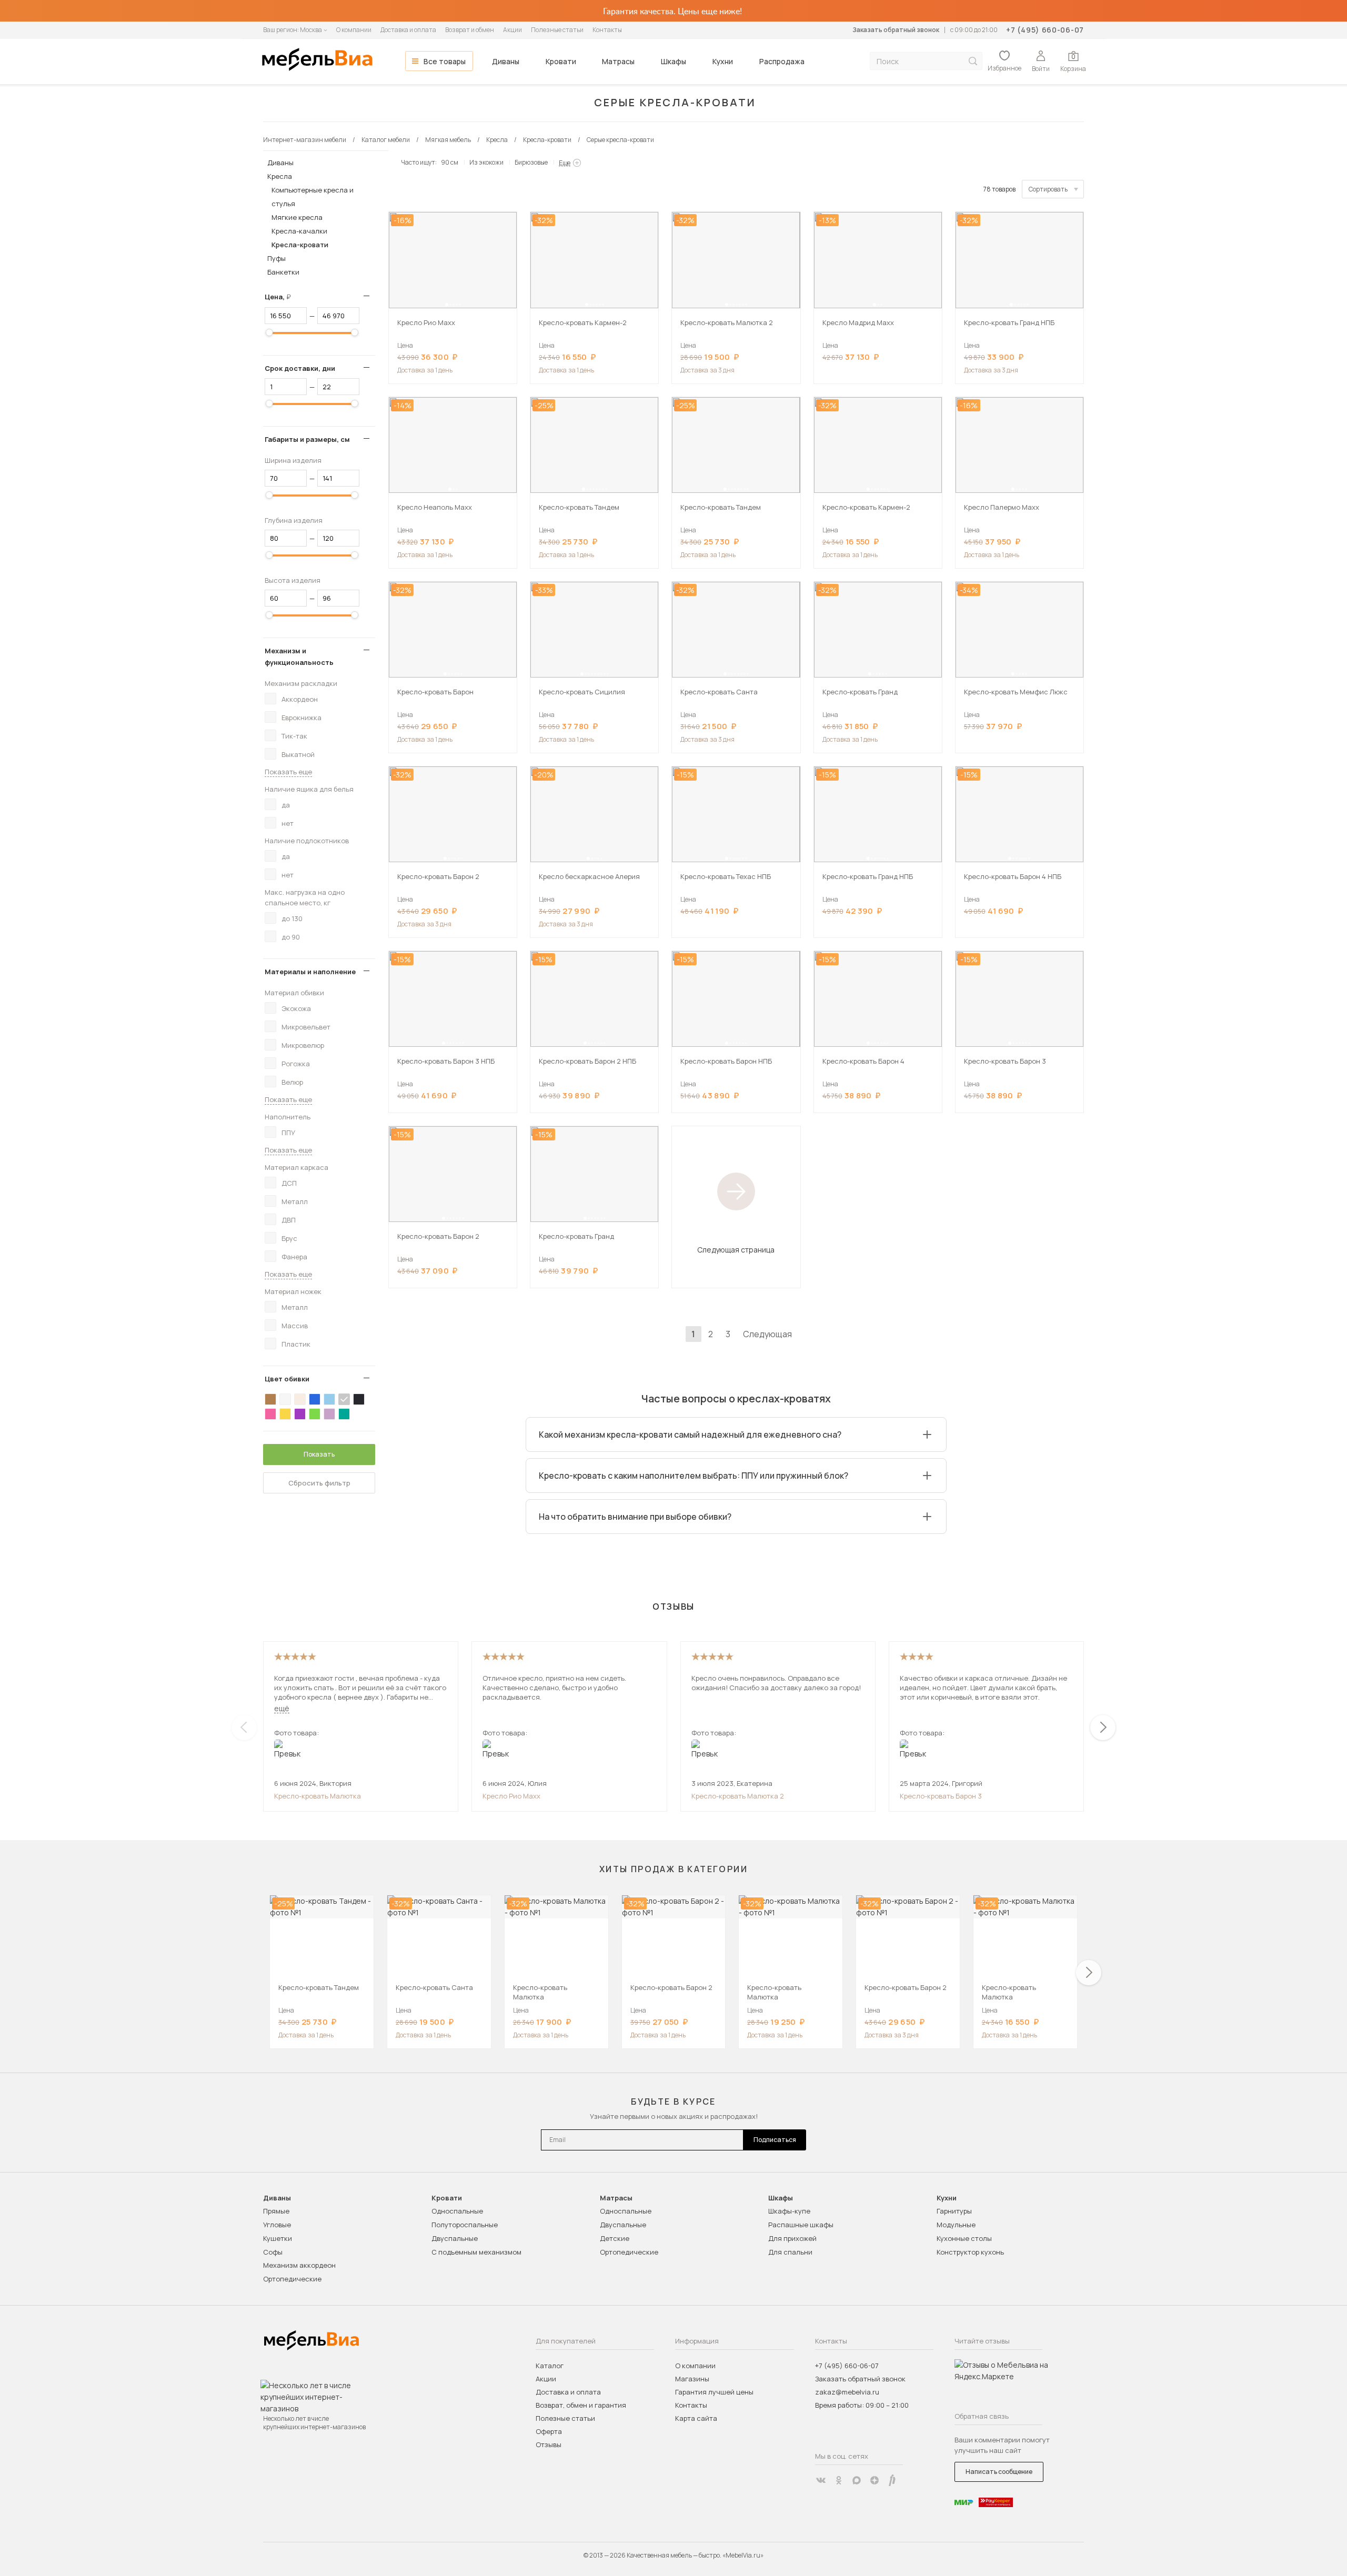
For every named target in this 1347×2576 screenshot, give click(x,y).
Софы (273, 2252)
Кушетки (278, 2238)
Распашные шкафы (801, 2225)
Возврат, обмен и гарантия (581, 2405)
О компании (354, 30)
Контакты (607, 30)
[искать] (973, 61)
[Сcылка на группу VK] (821, 2480)
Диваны (506, 61)
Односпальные (457, 2211)
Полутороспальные (465, 2225)
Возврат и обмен (470, 30)
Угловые (277, 2225)
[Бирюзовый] (344, 1414)
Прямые (276, 2211)
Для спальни (790, 2252)
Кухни (723, 61)
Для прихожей (792, 2238)
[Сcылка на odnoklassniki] (839, 2480)
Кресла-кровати (300, 245)
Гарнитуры (954, 2211)
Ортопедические (292, 2279)
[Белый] (285, 1399)
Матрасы (618, 61)
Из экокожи (486, 162)
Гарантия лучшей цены (714, 2392)
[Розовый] (270, 1414)
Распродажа (782, 61)
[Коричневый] (270, 1399)
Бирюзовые (531, 162)
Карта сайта (696, 2418)
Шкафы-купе (789, 2211)
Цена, (282, 297)
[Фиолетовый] (300, 1414)
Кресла (280, 176)
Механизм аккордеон (299, 2265)
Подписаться (775, 2140)
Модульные (956, 2225)
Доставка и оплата (408, 30)
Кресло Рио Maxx (511, 1796)
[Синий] (315, 1399)
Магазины (692, 2379)
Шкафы (673, 61)
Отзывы (549, 2444)
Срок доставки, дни (300, 368)
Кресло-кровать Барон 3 (941, 1796)
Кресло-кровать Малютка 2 (738, 1796)
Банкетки (283, 272)
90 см (450, 162)
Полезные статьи (557, 30)
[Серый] (344, 1399)
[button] (447, 305)
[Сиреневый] (329, 1414)
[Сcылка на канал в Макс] (857, 2480)
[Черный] (359, 1399)
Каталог (550, 2366)
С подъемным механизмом (476, 2252)
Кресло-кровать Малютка (318, 1796)
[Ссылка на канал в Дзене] (874, 2480)
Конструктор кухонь (970, 2252)
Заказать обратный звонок (896, 30)
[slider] (269, 332)
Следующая (767, 1334)
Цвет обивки (287, 1379)
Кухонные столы (964, 2238)
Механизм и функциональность (299, 656)
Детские (615, 2238)
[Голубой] (329, 1399)
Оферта (549, 2431)
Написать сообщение (999, 2472)
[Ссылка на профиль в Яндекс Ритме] (892, 2480)
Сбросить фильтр (319, 1483)
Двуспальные (455, 2238)
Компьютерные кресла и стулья (313, 197)
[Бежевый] (300, 1399)
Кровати (561, 61)
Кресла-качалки (299, 231)
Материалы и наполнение (310, 972)
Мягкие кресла (297, 217)
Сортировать (1048, 189)
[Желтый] (285, 1414)
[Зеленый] (315, 1414)
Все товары (445, 61)
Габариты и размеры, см (307, 439)
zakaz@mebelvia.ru (847, 2392)
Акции (512, 30)
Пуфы (277, 258)
